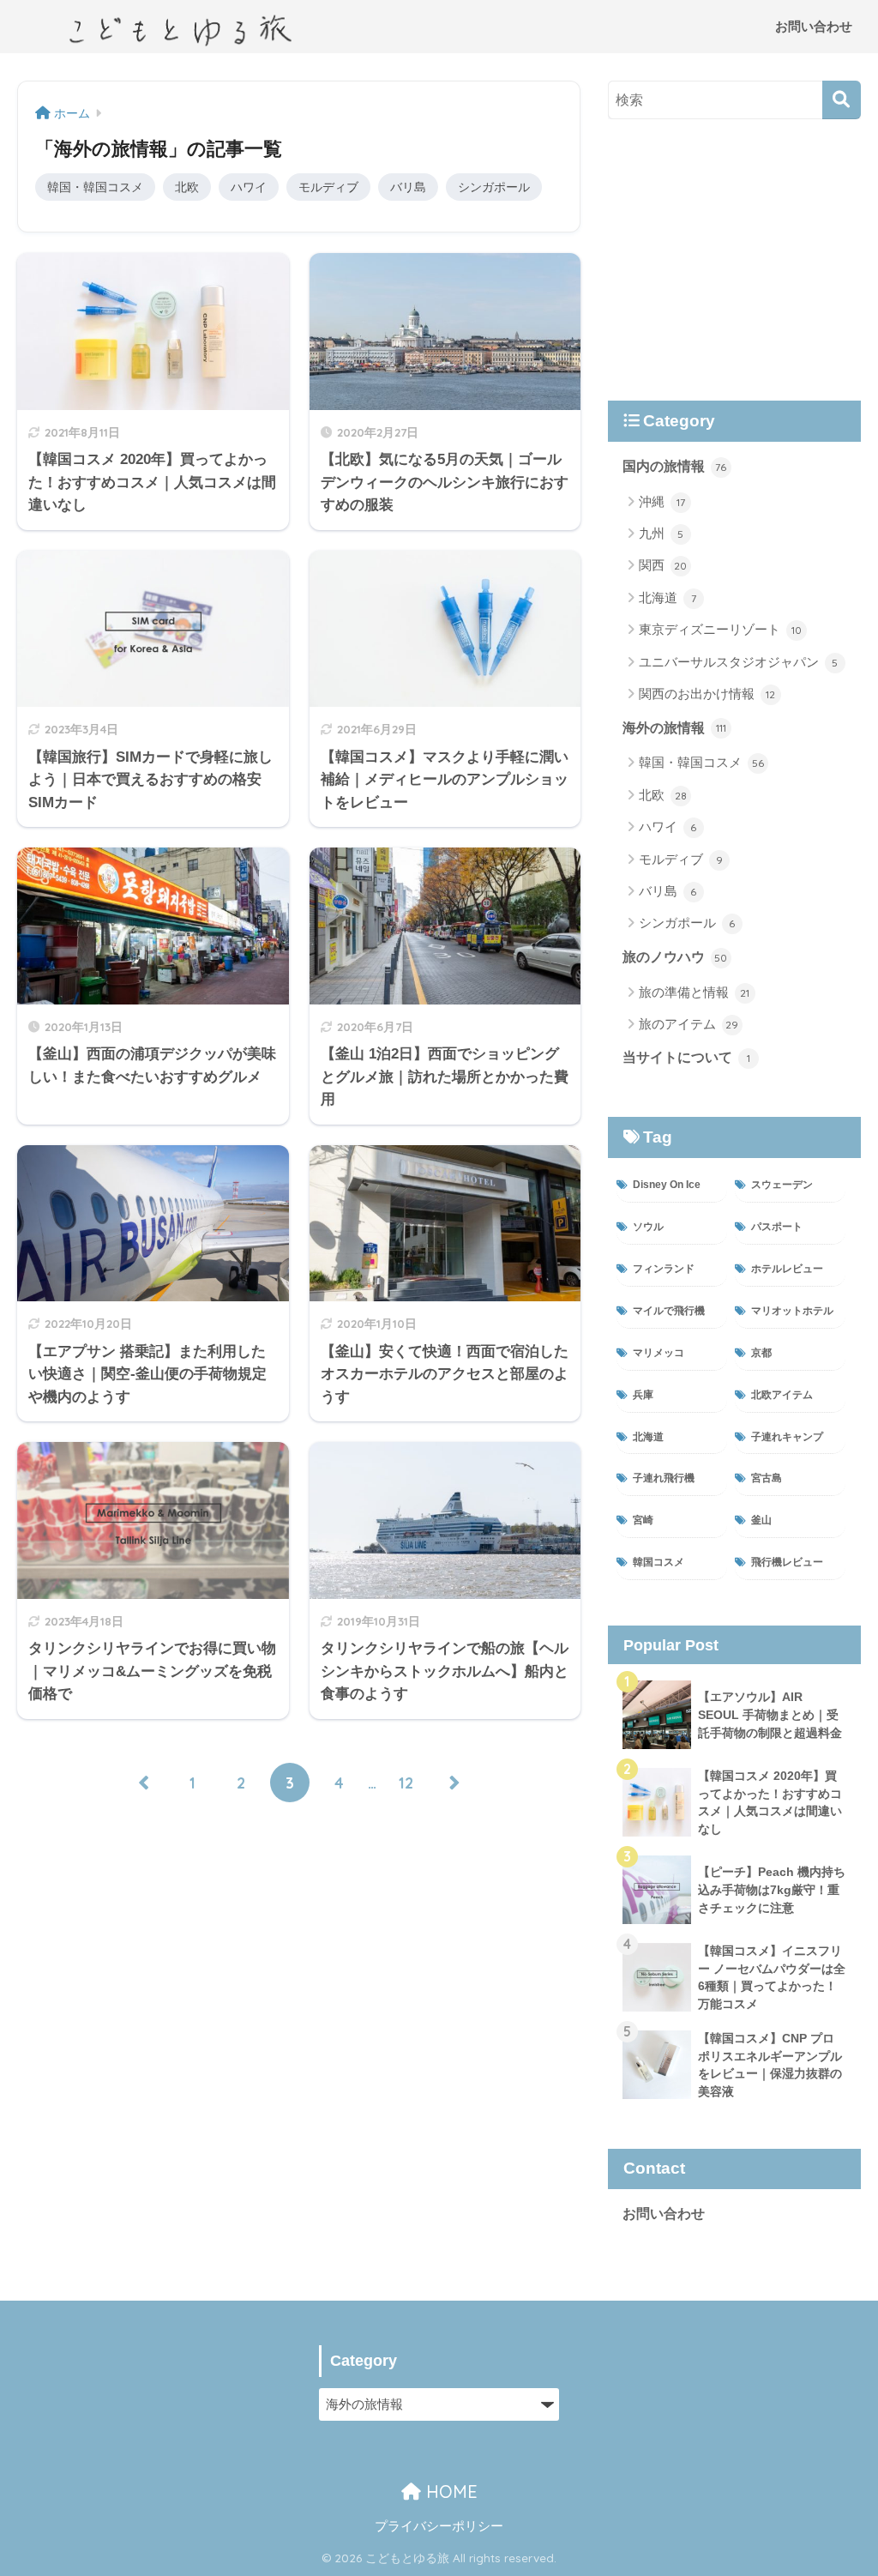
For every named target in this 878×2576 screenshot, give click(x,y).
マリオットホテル (792, 1311)
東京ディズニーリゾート (720, 629)
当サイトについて (686, 1057)
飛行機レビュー (787, 1562)
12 (406, 1783)
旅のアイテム (689, 1024)
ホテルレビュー (787, 1269)
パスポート (777, 1227)
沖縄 (662, 501)
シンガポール (494, 187)
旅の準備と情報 (695, 992)
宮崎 (643, 1520)
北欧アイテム (782, 1395)
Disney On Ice (667, 1185)
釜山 (761, 1520)
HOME (449, 2492)
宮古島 (767, 1478)
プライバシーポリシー (439, 2526)
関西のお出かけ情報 (707, 694)
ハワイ (249, 187)
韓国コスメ (658, 1562)
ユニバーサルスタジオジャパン (739, 662)
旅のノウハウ (675, 957)
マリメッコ (658, 1353)
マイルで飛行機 (669, 1311)
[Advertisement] (734, 260)
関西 (663, 565)
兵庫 (643, 1395)
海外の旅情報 (674, 728)
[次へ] (454, 1783)
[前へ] (143, 1783)
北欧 (187, 187)
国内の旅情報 (675, 466)
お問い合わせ (814, 26)
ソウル (648, 1227)
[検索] (842, 100)
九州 (662, 533)
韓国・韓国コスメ (95, 187)
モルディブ (328, 187)
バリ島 (408, 187)
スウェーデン (782, 1185)
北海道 (668, 597)
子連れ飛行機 (664, 1478)
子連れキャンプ (787, 1437)
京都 (761, 1353)
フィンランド (664, 1269)
